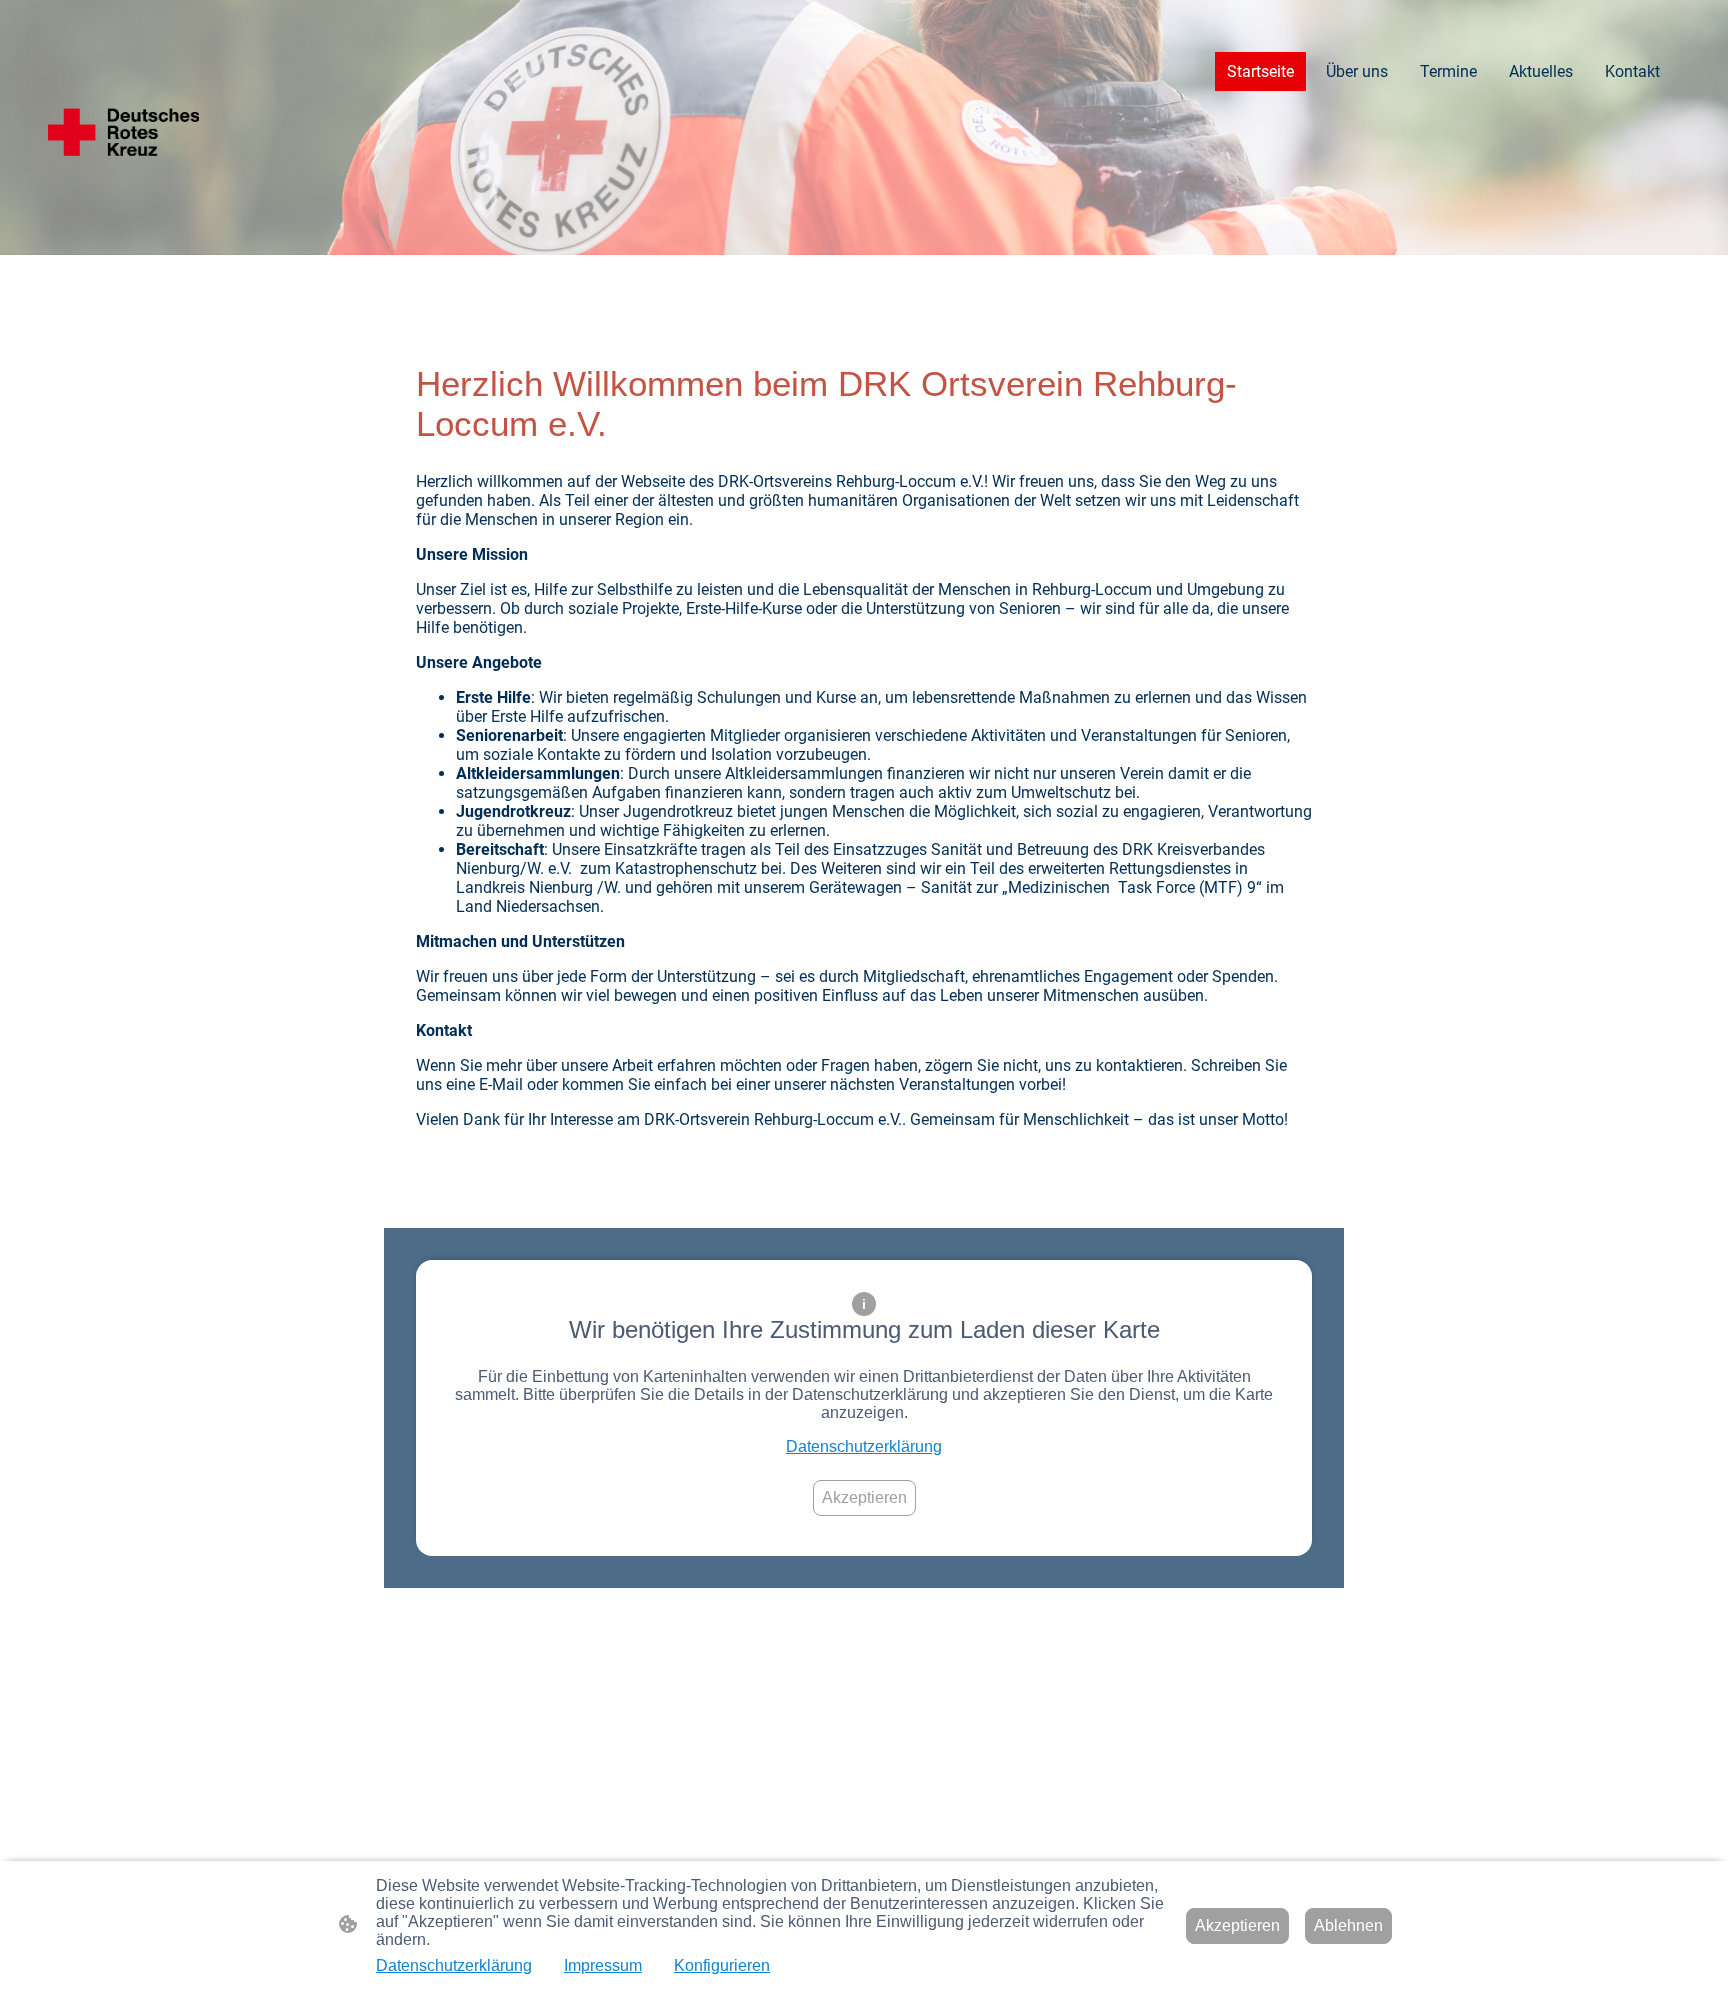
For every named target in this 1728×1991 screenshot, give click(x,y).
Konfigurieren (722, 1965)
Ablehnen (1348, 1925)
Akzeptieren (864, 1497)
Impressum (603, 1965)
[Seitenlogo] (123, 127)
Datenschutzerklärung (864, 1446)
